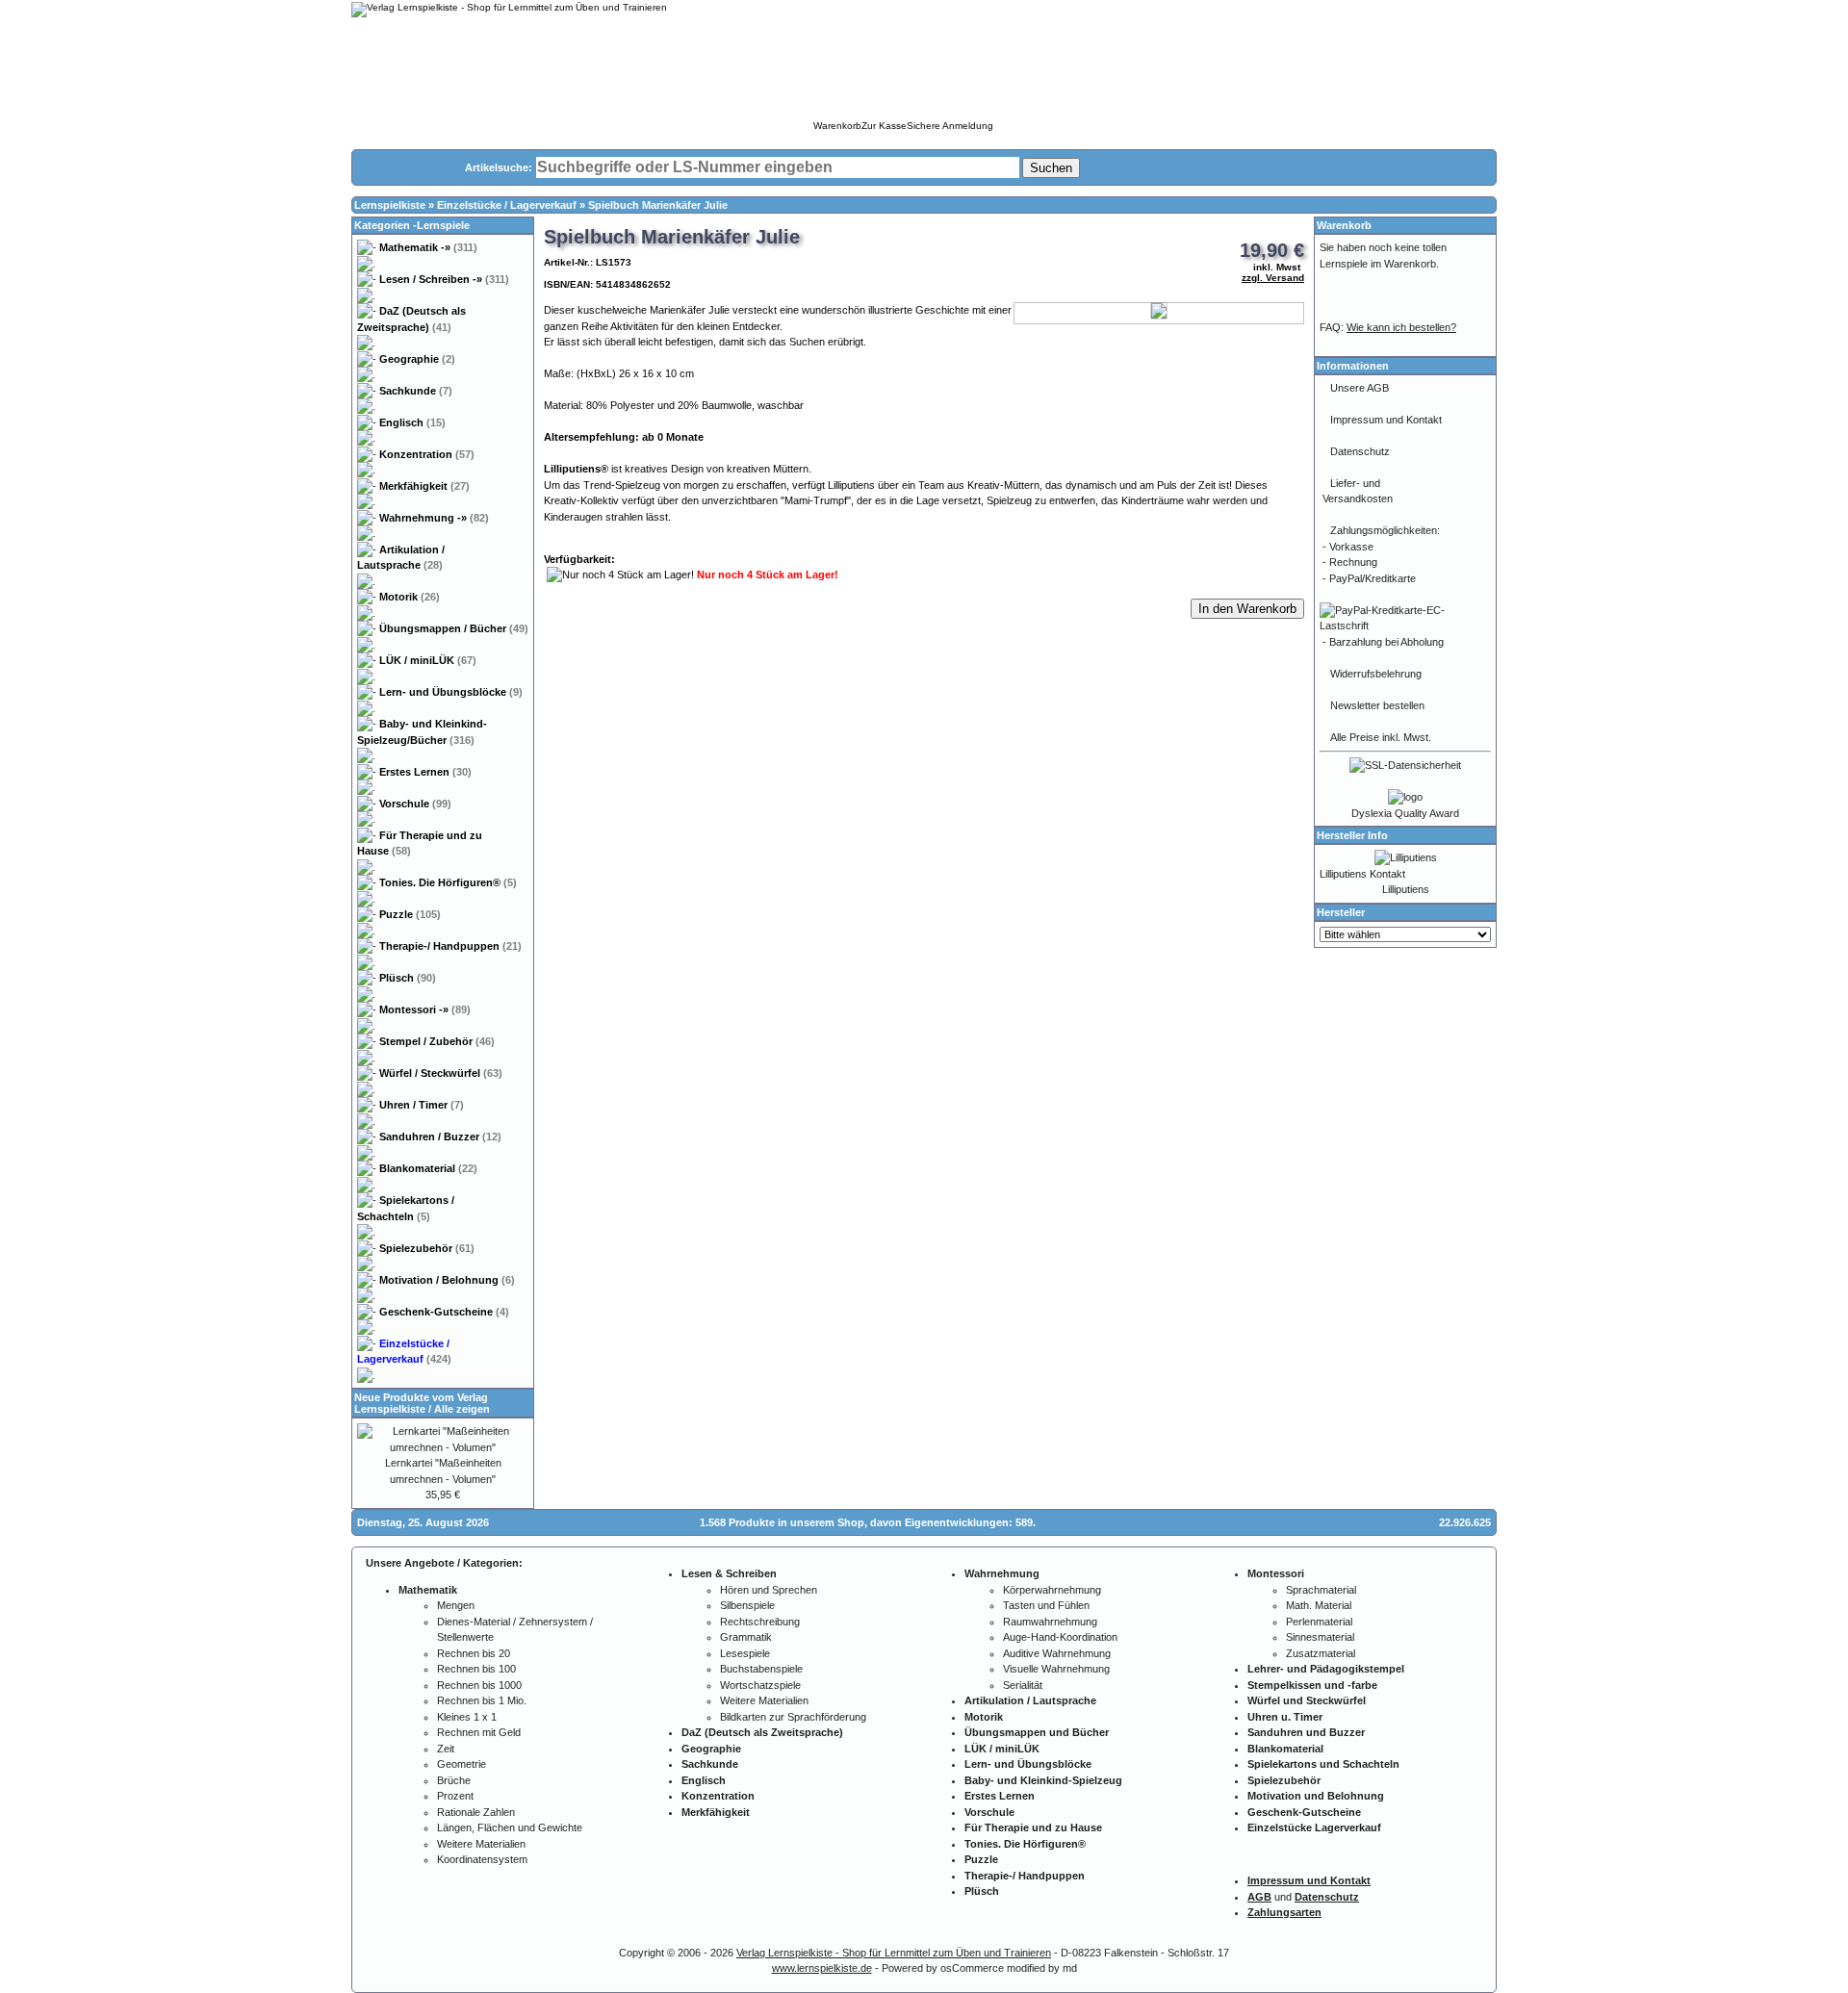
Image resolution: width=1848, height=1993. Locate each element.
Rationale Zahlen (476, 1812)
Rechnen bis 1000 (479, 1685)
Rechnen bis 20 (474, 1653)
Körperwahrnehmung (1052, 1590)
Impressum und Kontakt (1386, 420)
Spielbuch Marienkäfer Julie (658, 205)
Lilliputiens (1406, 889)
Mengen (456, 1605)
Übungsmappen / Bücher (454, 628)
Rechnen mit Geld (479, 1732)
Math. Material (1319, 1605)
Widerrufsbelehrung (1376, 674)
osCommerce (972, 1968)
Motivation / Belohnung (447, 1280)
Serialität (1023, 1685)
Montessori (425, 1009)
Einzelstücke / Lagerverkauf (507, 205)
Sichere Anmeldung (950, 126)
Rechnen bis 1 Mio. (482, 1700)
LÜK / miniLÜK (428, 660)
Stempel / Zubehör (437, 1041)
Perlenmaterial (1319, 1622)
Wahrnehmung (434, 518)
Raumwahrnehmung (1050, 1622)
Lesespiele (745, 1653)
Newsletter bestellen (1377, 705)
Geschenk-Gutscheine (444, 1312)
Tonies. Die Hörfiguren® (448, 882)
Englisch (412, 422)
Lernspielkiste (390, 205)
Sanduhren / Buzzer (440, 1137)
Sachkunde (416, 391)
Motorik (410, 597)
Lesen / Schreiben (444, 279)
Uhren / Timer (422, 1105)
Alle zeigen (462, 1409)
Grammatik (746, 1637)
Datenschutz (1360, 451)
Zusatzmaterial (1321, 1653)
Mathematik (428, 247)
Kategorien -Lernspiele (412, 225)
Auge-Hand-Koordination (1060, 1637)
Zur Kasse (884, 126)
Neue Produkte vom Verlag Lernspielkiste (421, 1403)
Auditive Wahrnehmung (1057, 1653)
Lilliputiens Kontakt (1362, 874)
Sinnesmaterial (1320, 1637)
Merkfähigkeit (424, 486)
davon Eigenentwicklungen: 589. (953, 1522)
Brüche (454, 1780)
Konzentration (427, 454)
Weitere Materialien (481, 1844)
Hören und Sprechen (769, 1590)
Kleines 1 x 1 (467, 1717)
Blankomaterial (428, 1168)
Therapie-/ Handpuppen (450, 946)
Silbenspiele (747, 1605)
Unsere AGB (1360, 388)
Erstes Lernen (425, 772)
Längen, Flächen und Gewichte (510, 1827)
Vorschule (415, 804)
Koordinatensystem (482, 1859)
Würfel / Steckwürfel (441, 1073)
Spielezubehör (427, 1248)
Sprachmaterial (1321, 1590)
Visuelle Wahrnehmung (1056, 1669)
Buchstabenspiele (761, 1669)
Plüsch (408, 978)
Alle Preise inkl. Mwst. (1381, 737)
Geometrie (462, 1764)
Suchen (1051, 168)
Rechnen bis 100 (476, 1669)
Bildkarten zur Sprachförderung (793, 1717)
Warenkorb (837, 126)
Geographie (417, 359)
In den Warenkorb (1247, 609)
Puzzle (410, 914)
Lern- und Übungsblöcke (451, 692)
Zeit (446, 1749)
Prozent (455, 1796)
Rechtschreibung (760, 1622)
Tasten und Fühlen (1046, 1605)
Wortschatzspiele (760, 1685)
